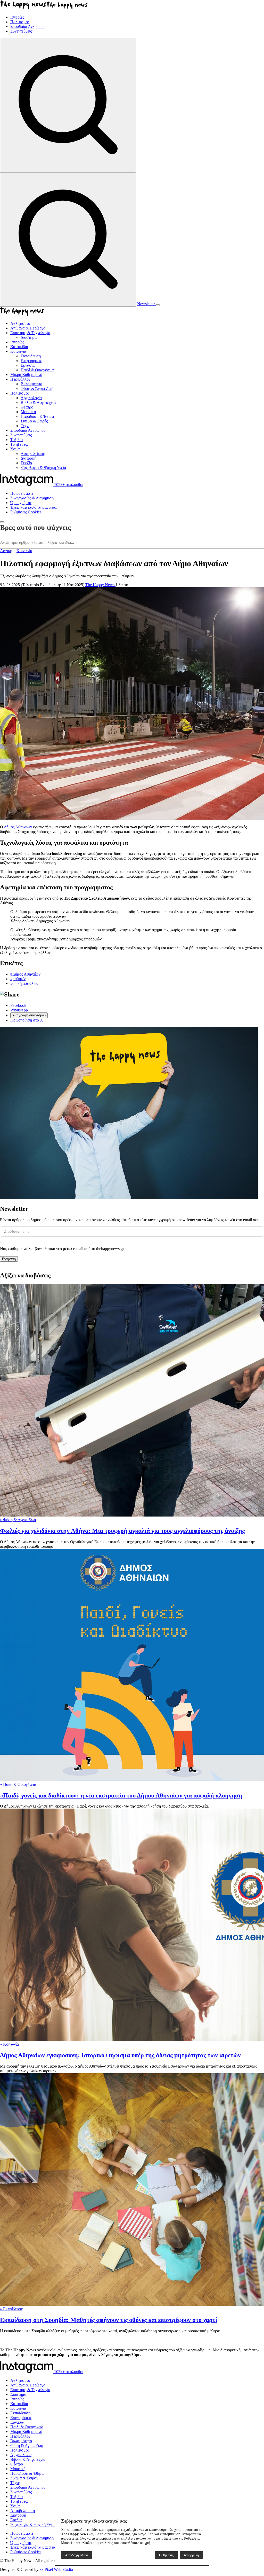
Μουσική (18, 2469)
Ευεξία (16, 2520)
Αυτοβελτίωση (23, 2511)
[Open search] (68, 105)
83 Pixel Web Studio (56, 2569)
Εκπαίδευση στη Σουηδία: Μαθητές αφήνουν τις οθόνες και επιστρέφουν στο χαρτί (109, 2320)
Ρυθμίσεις (166, 2555)
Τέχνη (15, 2483)
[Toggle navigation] (158, 305)
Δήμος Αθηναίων (18, 827)
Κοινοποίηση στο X (27, 1020)
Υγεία (15, 2506)
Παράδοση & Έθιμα (27, 2473)
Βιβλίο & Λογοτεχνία (28, 2459)
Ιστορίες (17, 2399)
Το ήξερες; (19, 2501)
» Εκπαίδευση (12, 2309)
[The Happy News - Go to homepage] (44, 8)
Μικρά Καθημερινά (26, 2432)
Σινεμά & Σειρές (24, 2478)
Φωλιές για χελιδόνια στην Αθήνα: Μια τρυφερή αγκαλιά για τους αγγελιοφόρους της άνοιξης (122, 1531)
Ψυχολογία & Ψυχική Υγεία (33, 2524)
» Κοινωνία (9, 2044)
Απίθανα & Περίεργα (28, 2385)
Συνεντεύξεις (21, 2492)
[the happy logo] (22, 2341)
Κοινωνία (18, 2408)
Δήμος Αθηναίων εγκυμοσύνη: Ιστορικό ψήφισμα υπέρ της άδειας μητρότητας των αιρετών (120, 2055)
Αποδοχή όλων (77, 2555)
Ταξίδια (16, 2497)
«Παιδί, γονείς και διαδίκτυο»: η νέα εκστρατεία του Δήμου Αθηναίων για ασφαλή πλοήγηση (121, 1795)
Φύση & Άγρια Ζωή (27, 2445)
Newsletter (146, 304)
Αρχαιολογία (21, 2455)
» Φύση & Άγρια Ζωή (18, 1520)
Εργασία (17, 2422)
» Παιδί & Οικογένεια (18, 1784)
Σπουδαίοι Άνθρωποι (27, 2487)
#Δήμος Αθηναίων (25, 974)
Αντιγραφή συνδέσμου (29, 1015)
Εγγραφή (9, 1259)
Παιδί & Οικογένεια (27, 2427)
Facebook (18, 1005)
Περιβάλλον (20, 2436)
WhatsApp (19, 1010)
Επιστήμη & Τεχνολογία (30, 2390)
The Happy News (100, 585)
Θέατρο (17, 2464)
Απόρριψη (191, 2555)
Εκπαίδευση (20, 2413)
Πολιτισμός (20, 2450)
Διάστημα (18, 2394)
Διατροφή (18, 2515)
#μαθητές (18, 979)
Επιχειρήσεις (21, 2418)
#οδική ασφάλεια (24, 983)
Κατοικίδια (19, 2404)
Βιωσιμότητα (21, 2441)
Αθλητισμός (20, 2380)
